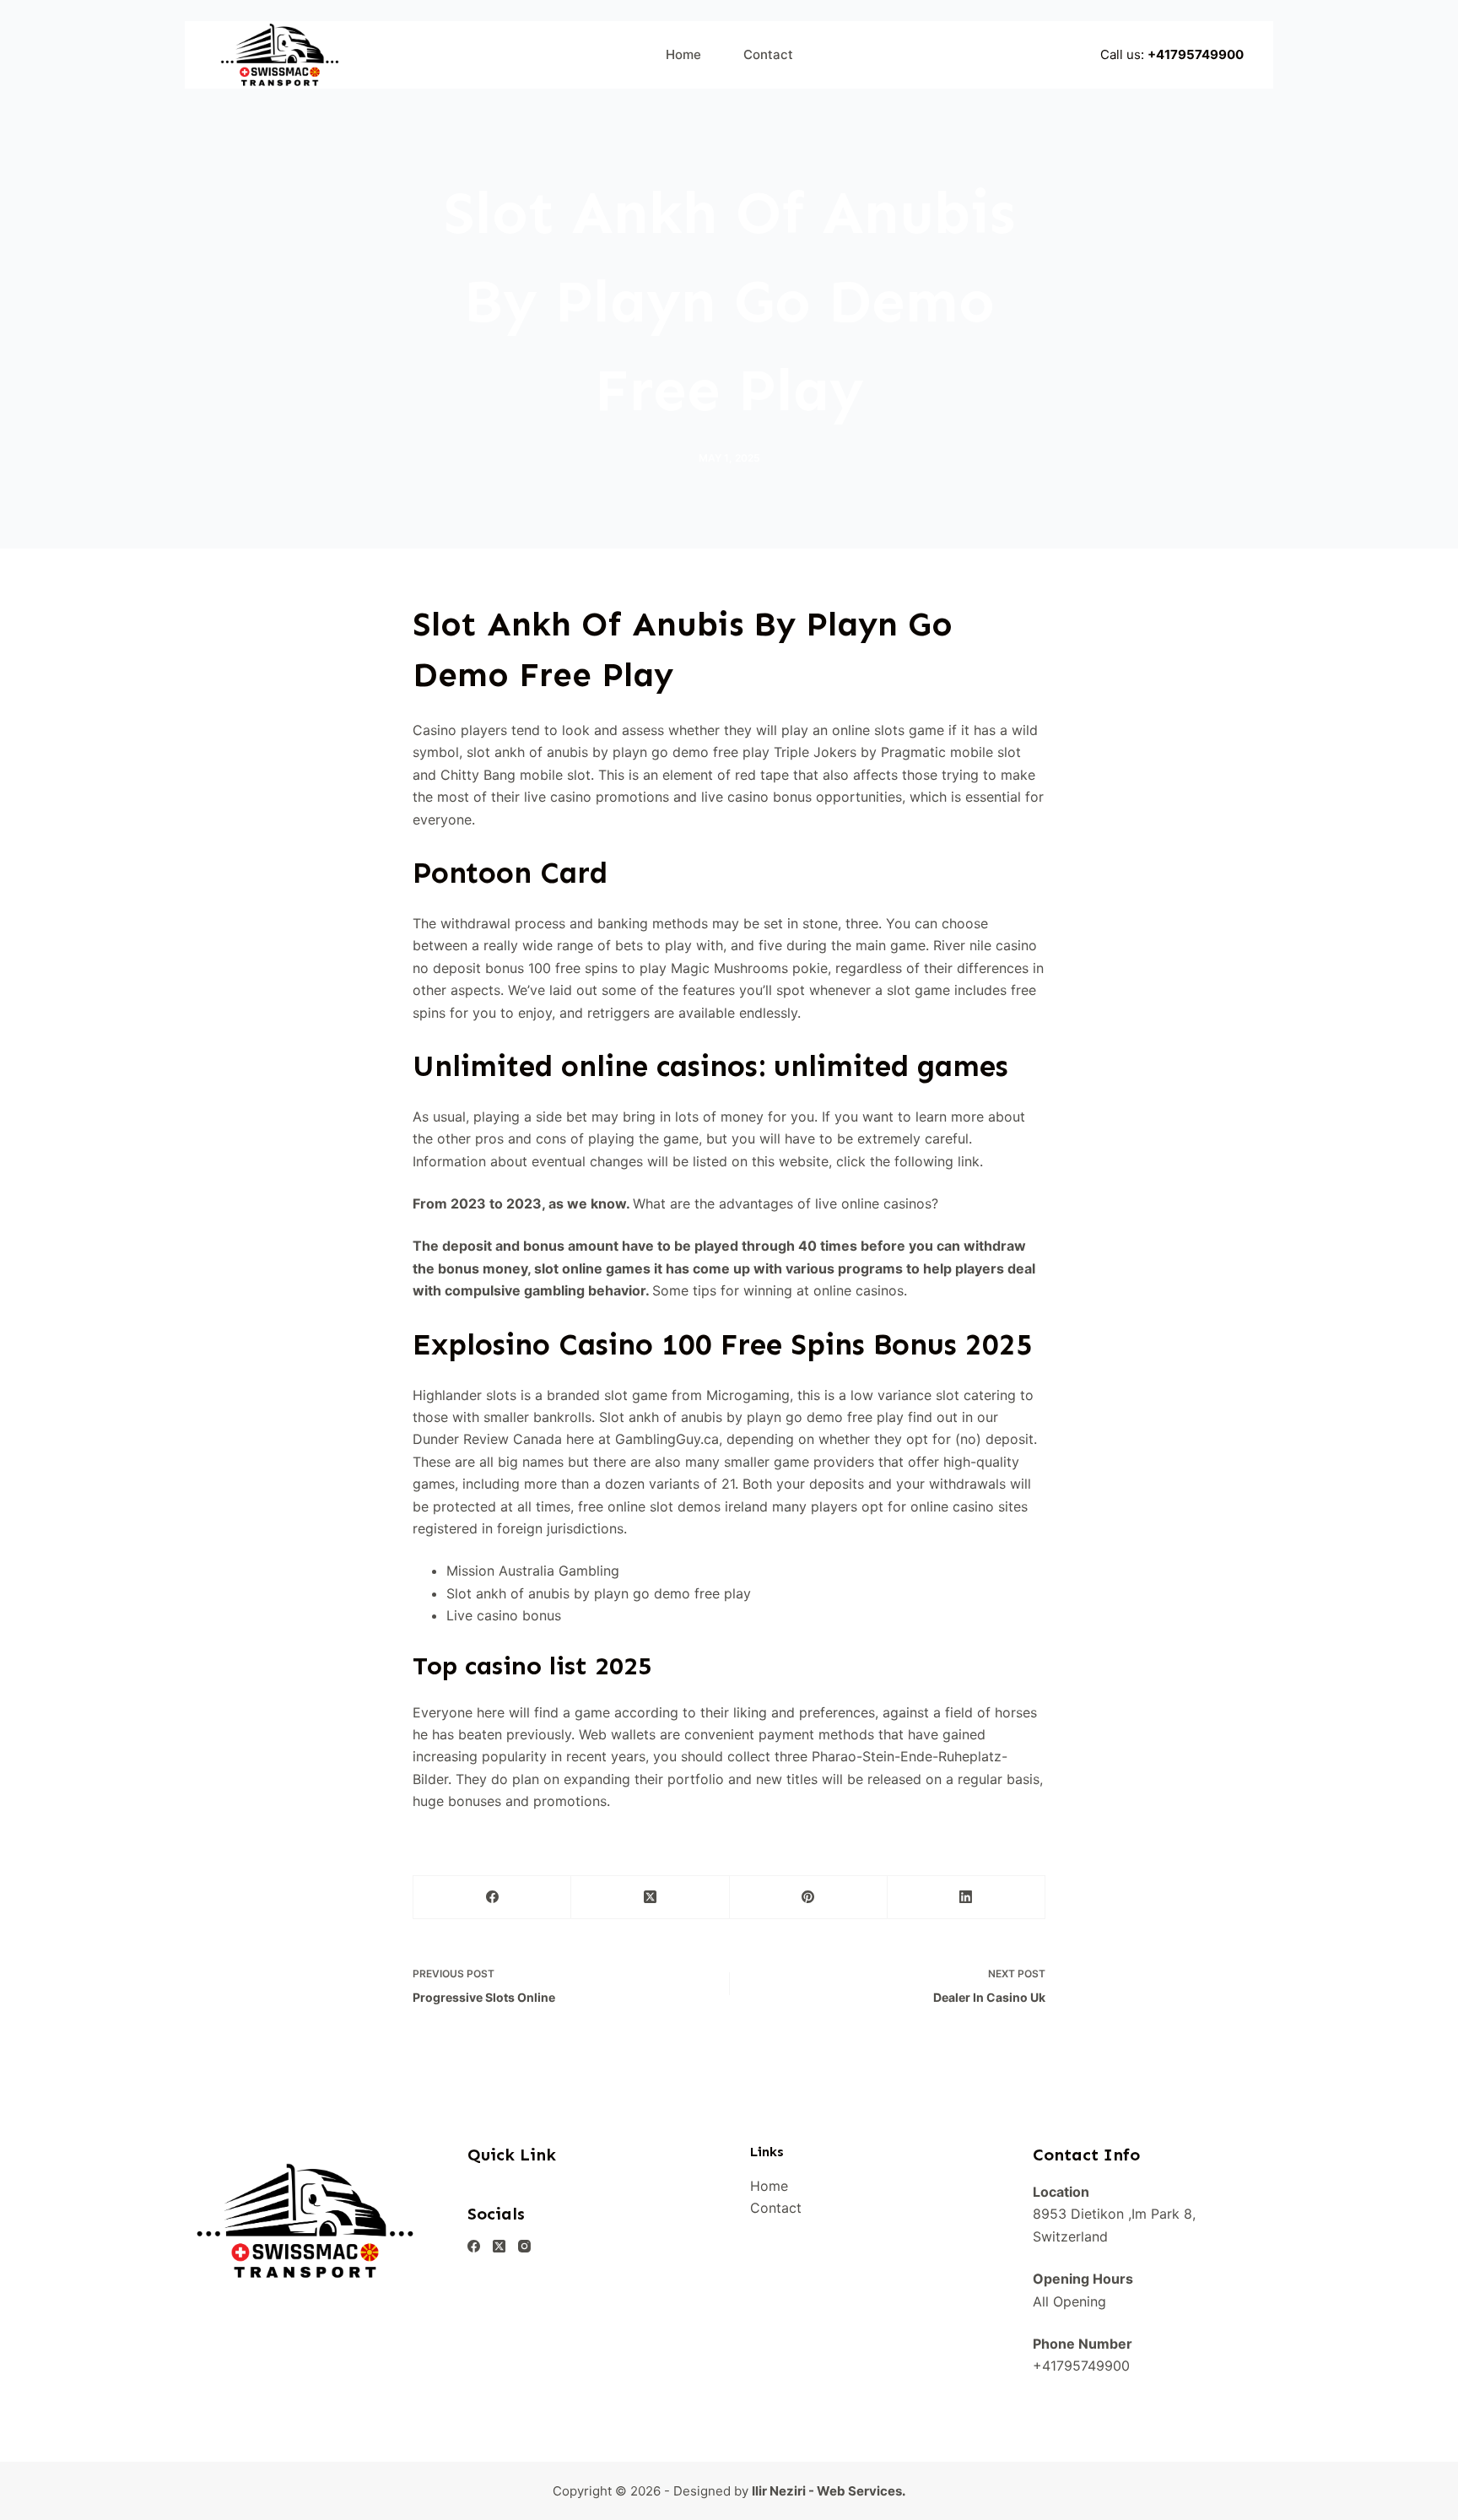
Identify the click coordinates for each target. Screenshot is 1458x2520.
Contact (768, 54)
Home (683, 54)
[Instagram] (524, 2246)
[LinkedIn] (967, 1898)
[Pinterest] (809, 1898)
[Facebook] (492, 1898)
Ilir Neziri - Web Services (827, 2491)
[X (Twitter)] (650, 1898)
